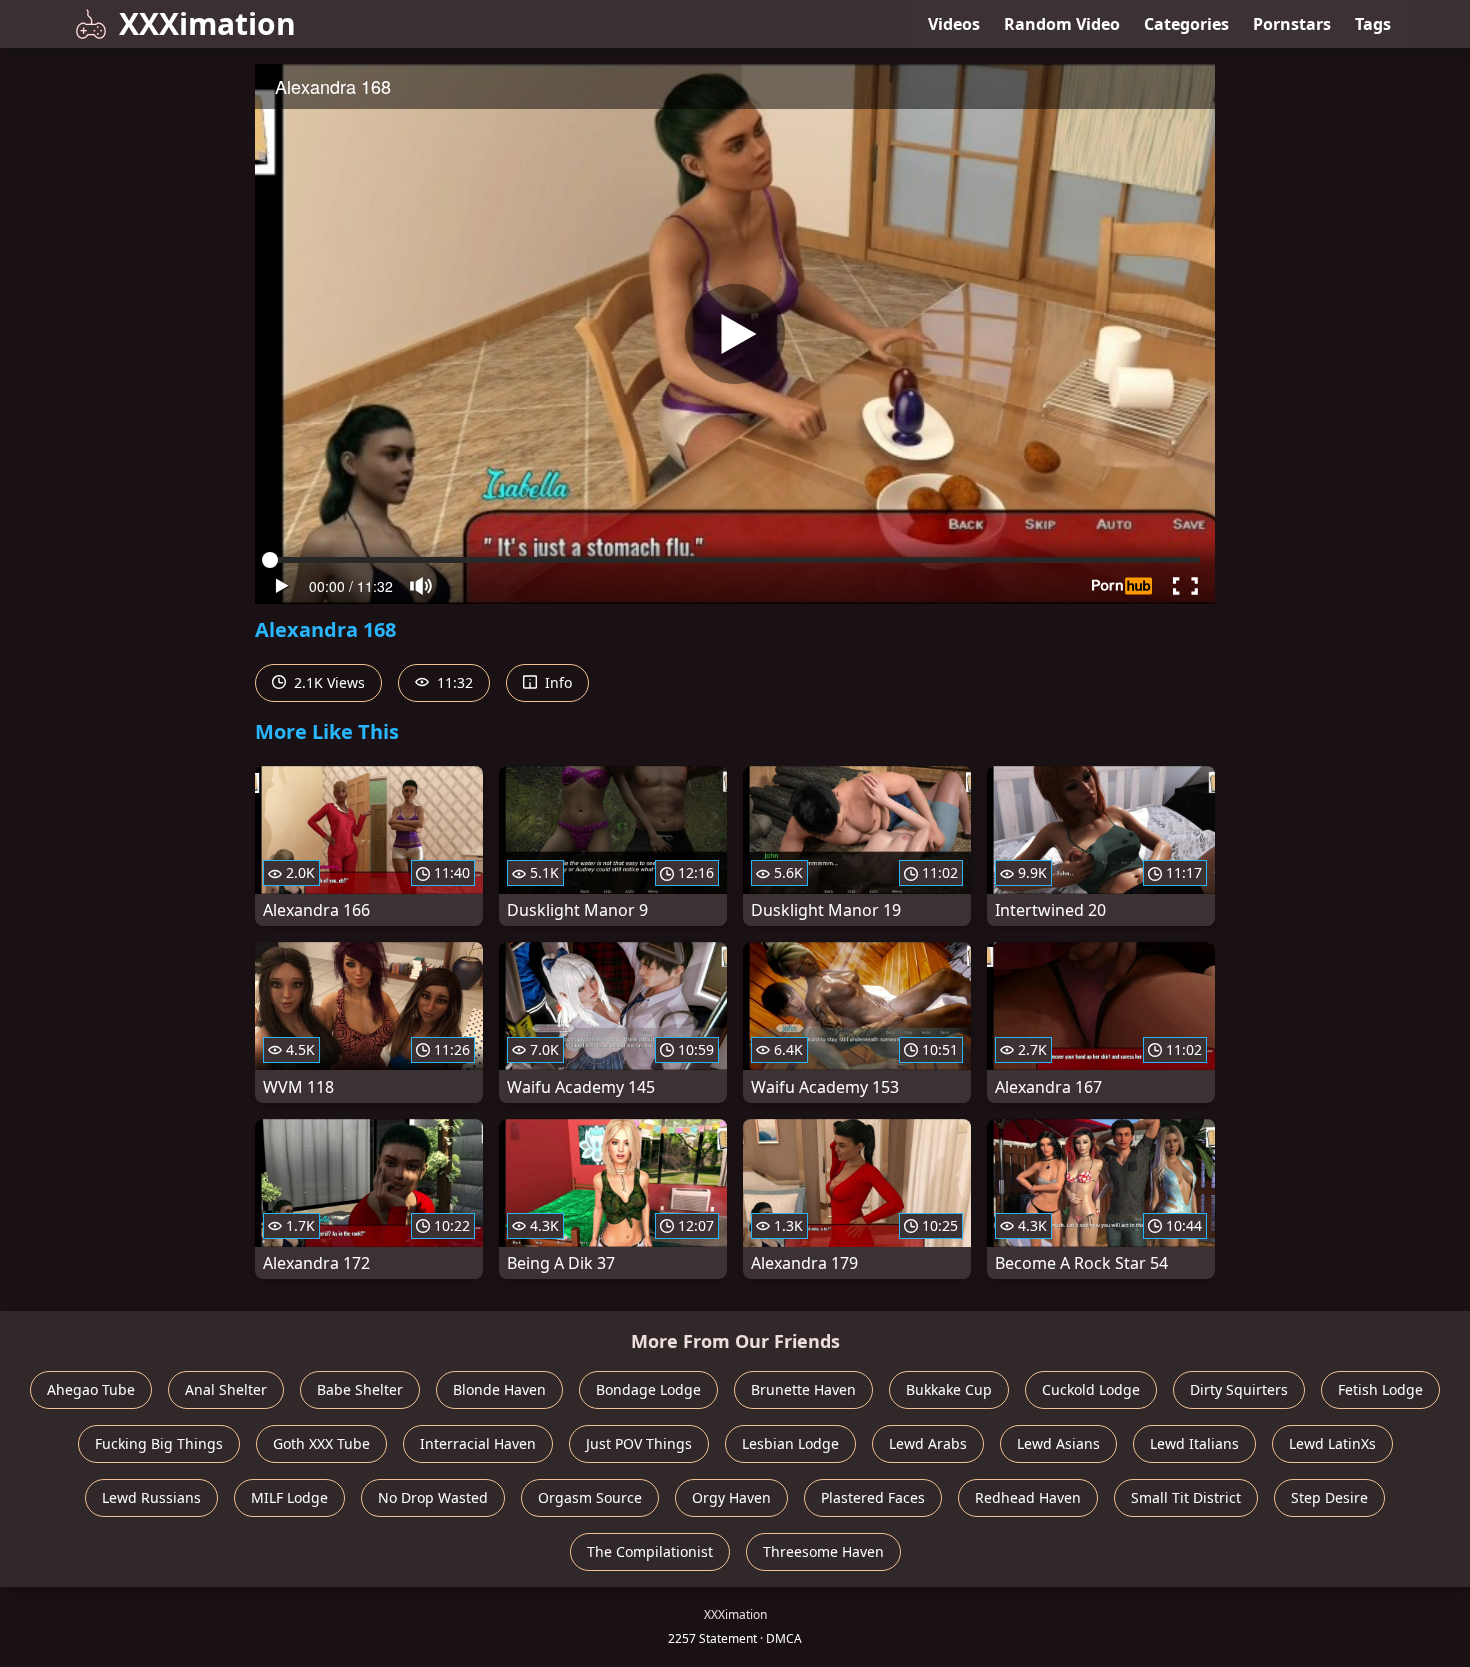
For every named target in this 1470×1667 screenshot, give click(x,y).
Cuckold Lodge (1091, 1389)
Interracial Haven (478, 1443)
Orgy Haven (731, 1497)
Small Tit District (1186, 1497)
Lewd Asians (1058, 1443)
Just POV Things (639, 1443)
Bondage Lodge (648, 1389)
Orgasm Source (590, 1497)
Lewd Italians (1194, 1443)
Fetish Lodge (1380, 1389)
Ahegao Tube (91, 1389)
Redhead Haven (1028, 1497)
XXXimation (207, 23)
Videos (954, 24)
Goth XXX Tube (321, 1443)
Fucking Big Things (159, 1443)
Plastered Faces (873, 1497)
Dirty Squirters (1239, 1389)
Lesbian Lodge (790, 1443)
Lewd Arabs (928, 1443)
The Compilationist (650, 1551)
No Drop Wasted (433, 1497)
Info (556, 682)
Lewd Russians (151, 1497)
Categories (1186, 24)
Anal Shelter (226, 1389)
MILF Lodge (289, 1497)
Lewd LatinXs (1332, 1443)
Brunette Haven (803, 1389)
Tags (1373, 24)
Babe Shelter (360, 1389)
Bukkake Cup (949, 1389)
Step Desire (1329, 1497)
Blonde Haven (499, 1389)
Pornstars (1292, 24)
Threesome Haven (823, 1551)
